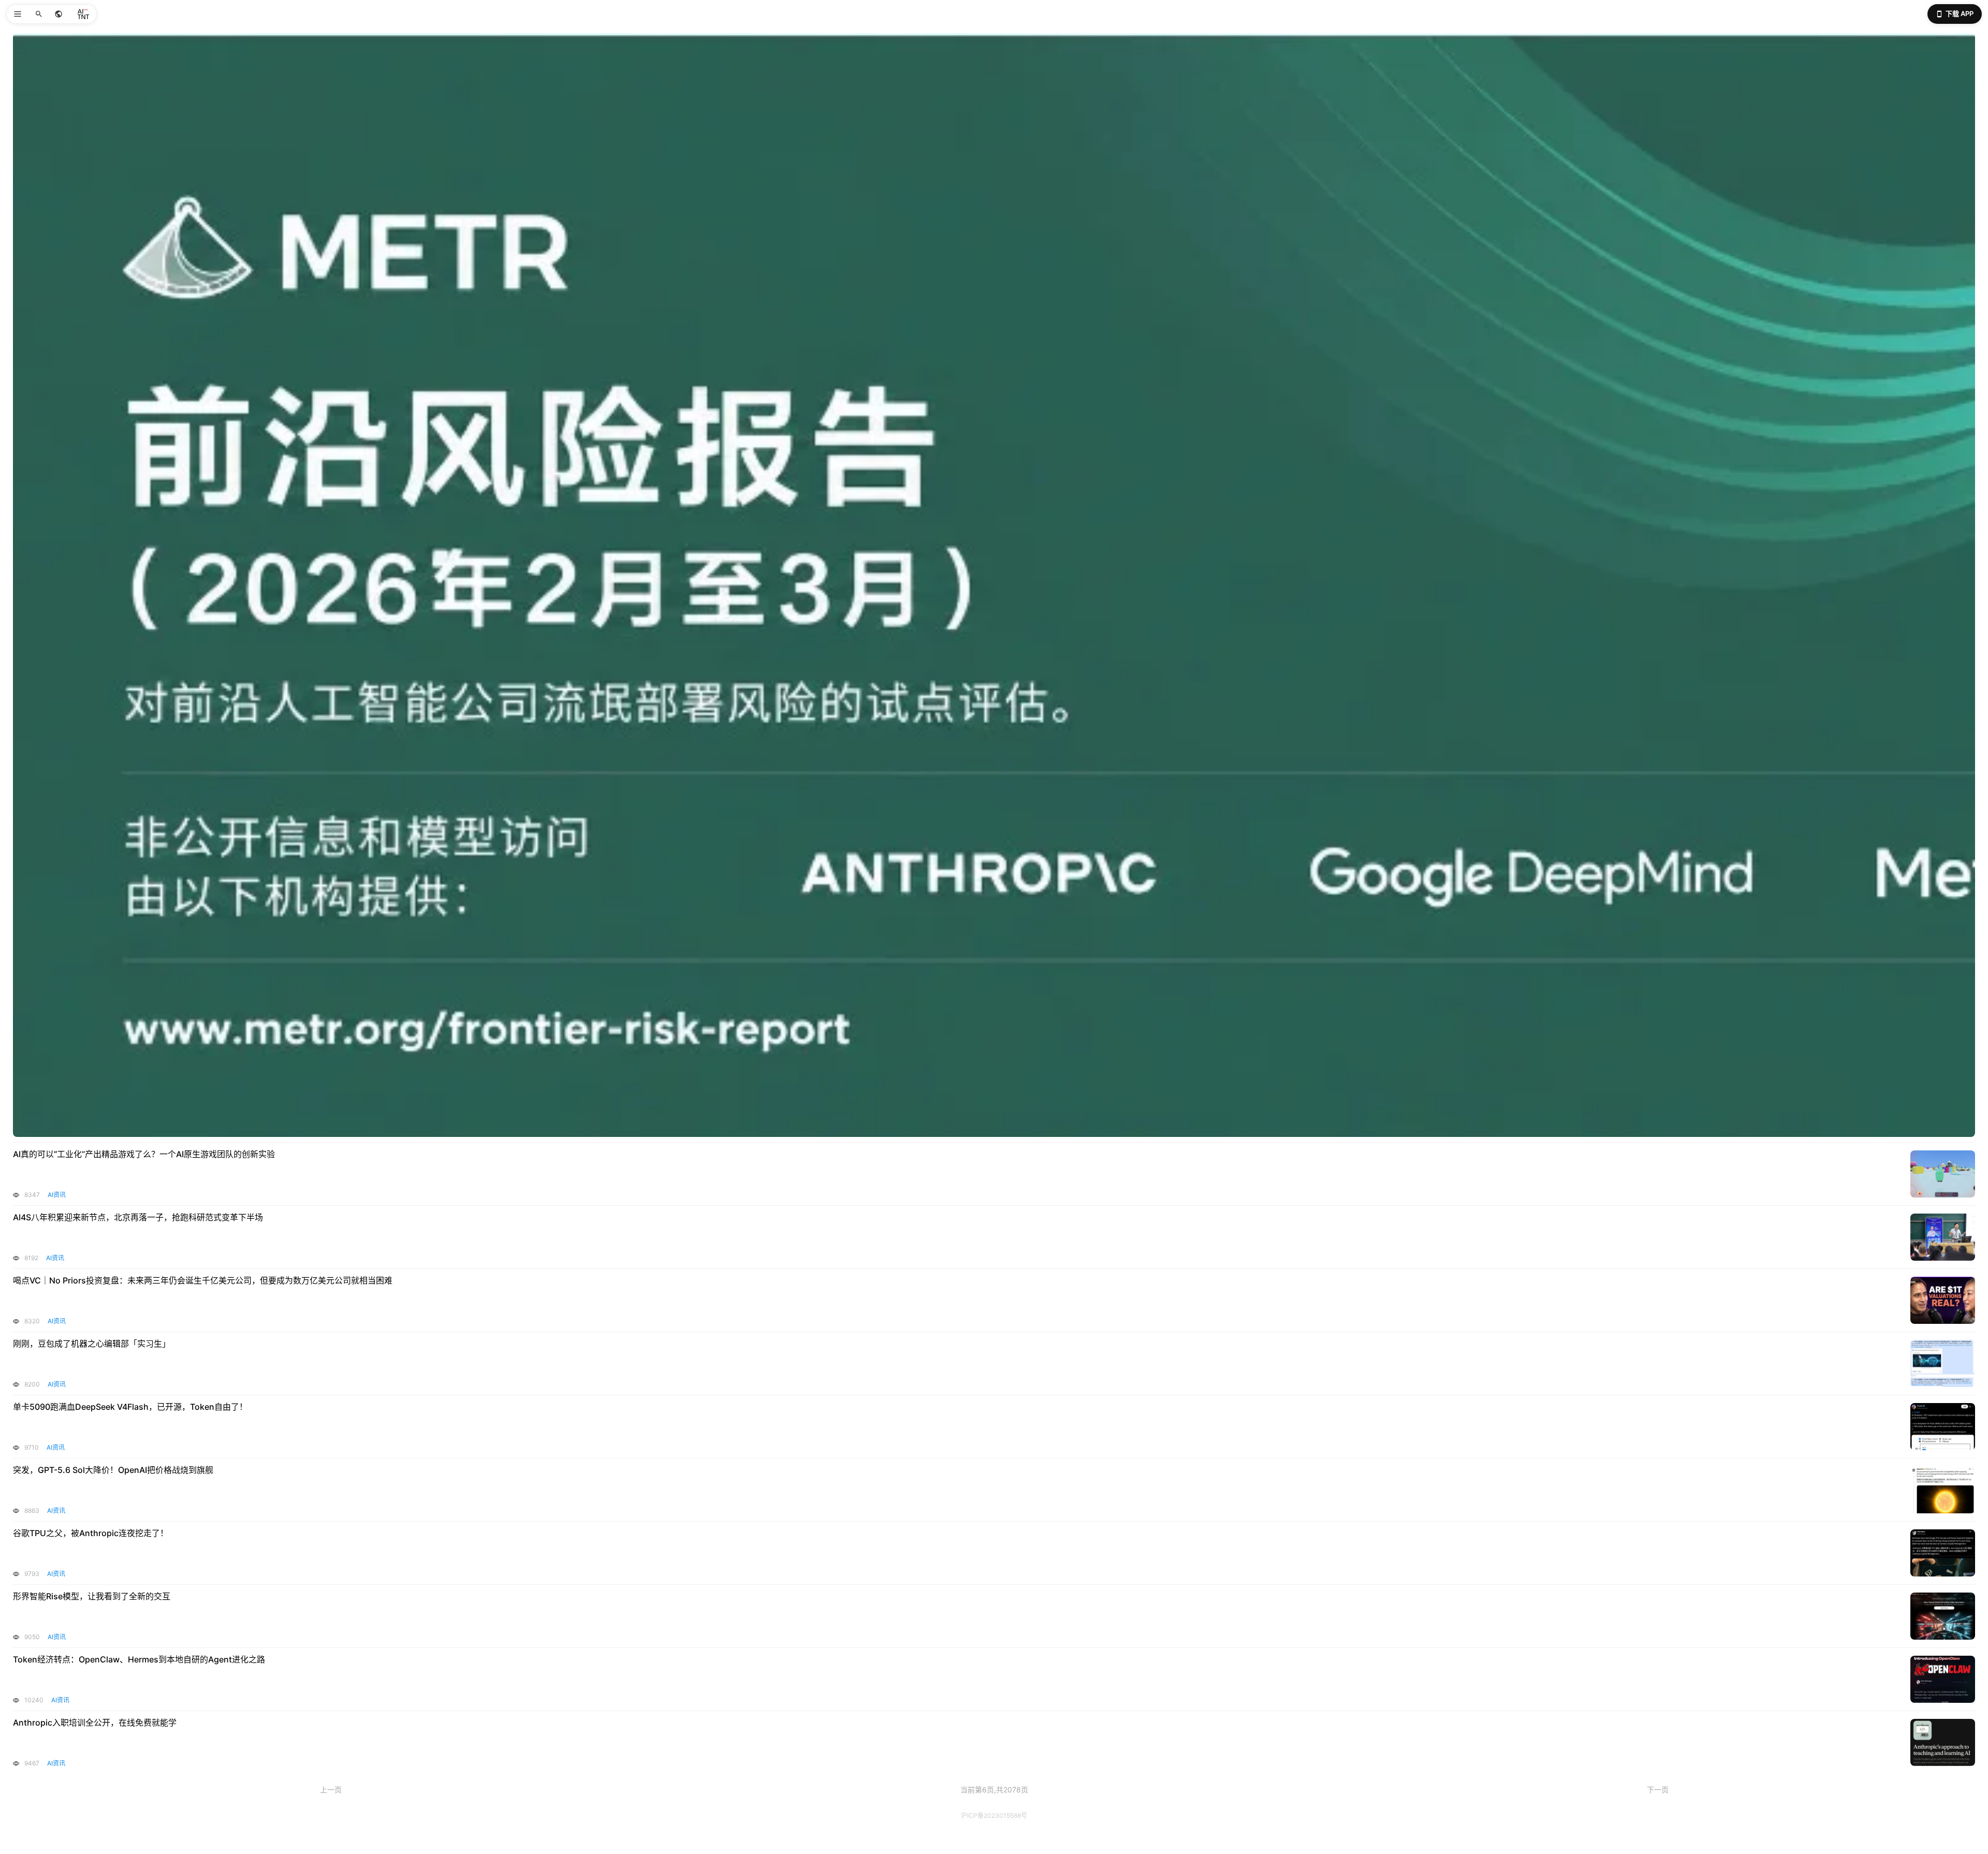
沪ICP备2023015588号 (994, 1815)
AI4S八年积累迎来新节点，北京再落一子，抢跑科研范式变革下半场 (138, 1217)
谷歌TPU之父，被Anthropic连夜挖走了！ (91, 1533)
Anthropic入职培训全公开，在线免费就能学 (95, 1722)
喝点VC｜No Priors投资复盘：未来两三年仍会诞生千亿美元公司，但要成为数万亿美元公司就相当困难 (203, 1280)
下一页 (1658, 1790)
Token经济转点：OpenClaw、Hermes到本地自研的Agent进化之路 (139, 1659)
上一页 (331, 1790)
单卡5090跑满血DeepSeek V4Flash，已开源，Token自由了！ (130, 1407)
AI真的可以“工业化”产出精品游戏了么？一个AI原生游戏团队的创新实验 (144, 1154)
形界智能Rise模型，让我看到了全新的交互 (92, 1596)
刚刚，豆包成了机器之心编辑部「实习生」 (92, 1344)
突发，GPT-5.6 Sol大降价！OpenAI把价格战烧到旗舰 (113, 1470)
